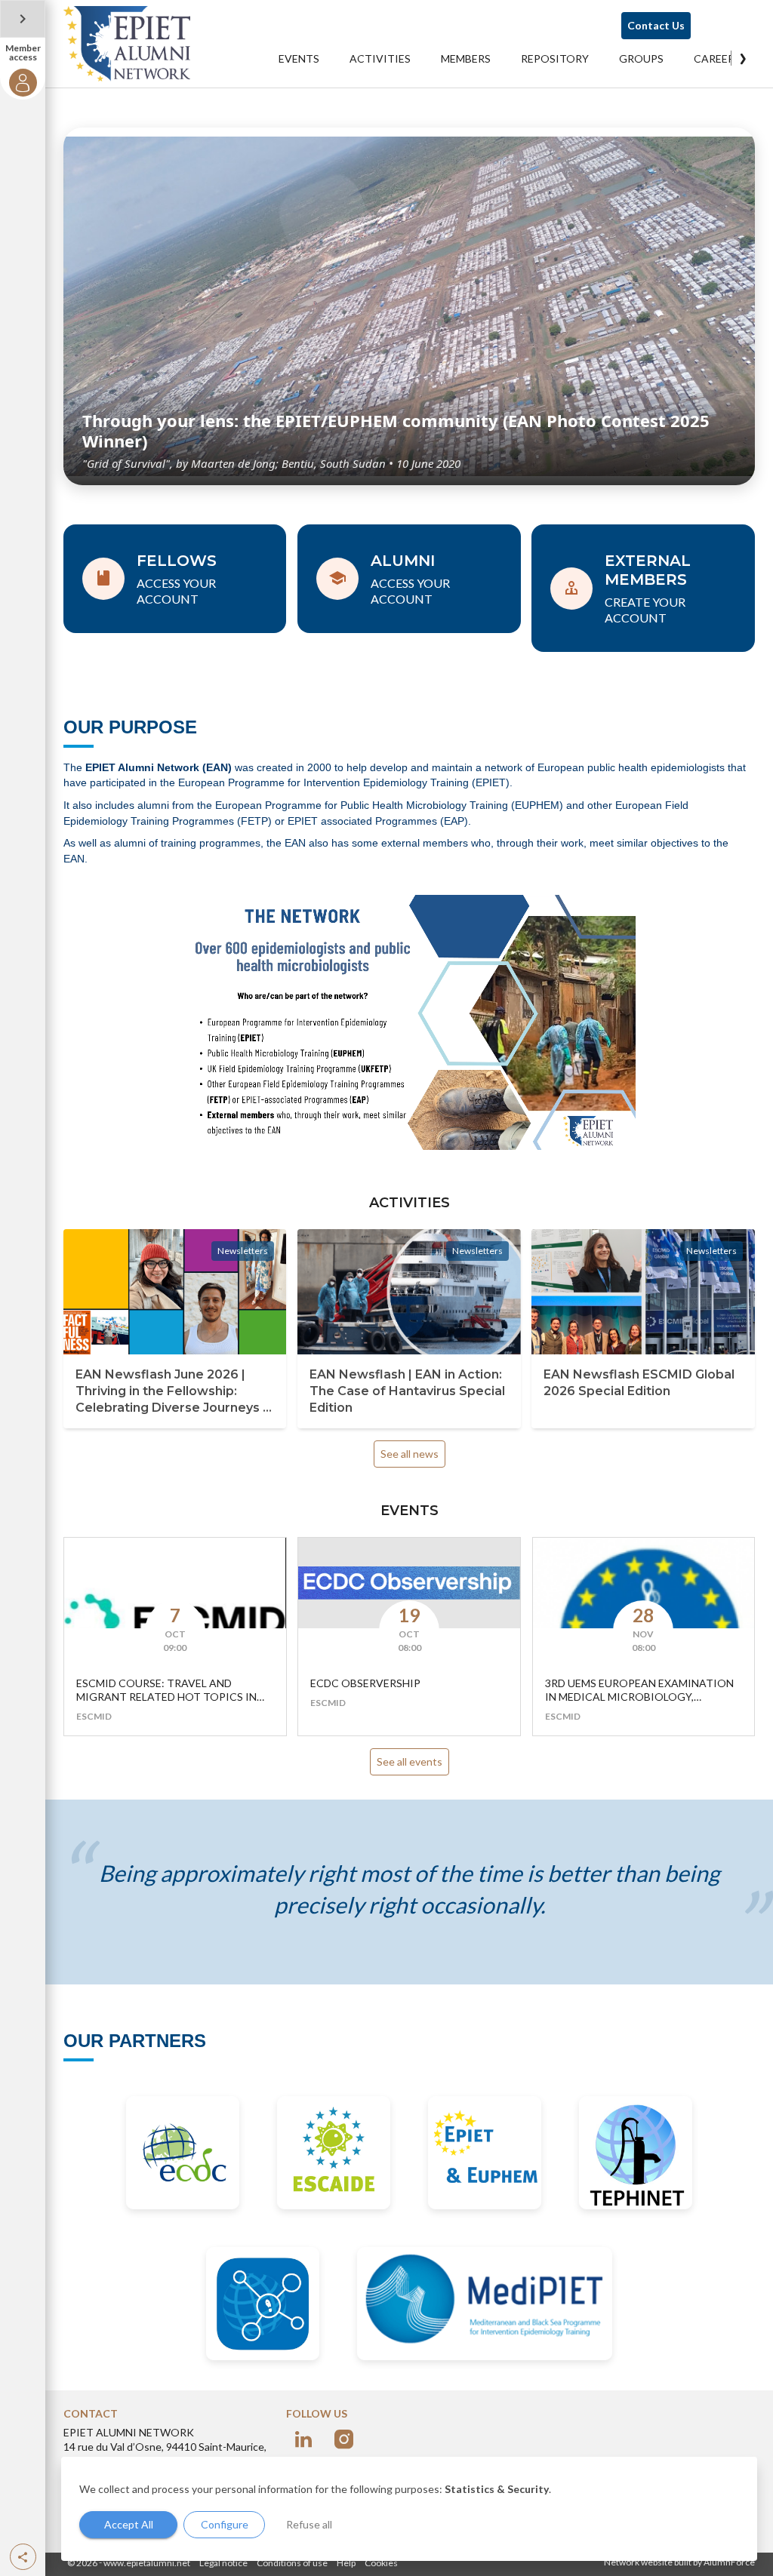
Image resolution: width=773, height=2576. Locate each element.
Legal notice (223, 2563)
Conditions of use (292, 2563)
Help (346, 2563)
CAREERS (717, 58)
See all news (410, 1454)
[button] (23, 2557)
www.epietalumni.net (147, 2563)
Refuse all (309, 2524)
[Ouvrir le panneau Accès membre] (23, 19)
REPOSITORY (555, 58)
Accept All (129, 2524)
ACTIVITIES (380, 58)
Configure (225, 2524)
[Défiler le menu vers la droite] (743, 58)
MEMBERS (466, 58)
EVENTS (299, 58)
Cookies (381, 2563)
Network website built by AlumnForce (679, 2562)
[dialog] (409, 2509)
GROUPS (641, 58)
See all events (410, 1761)
